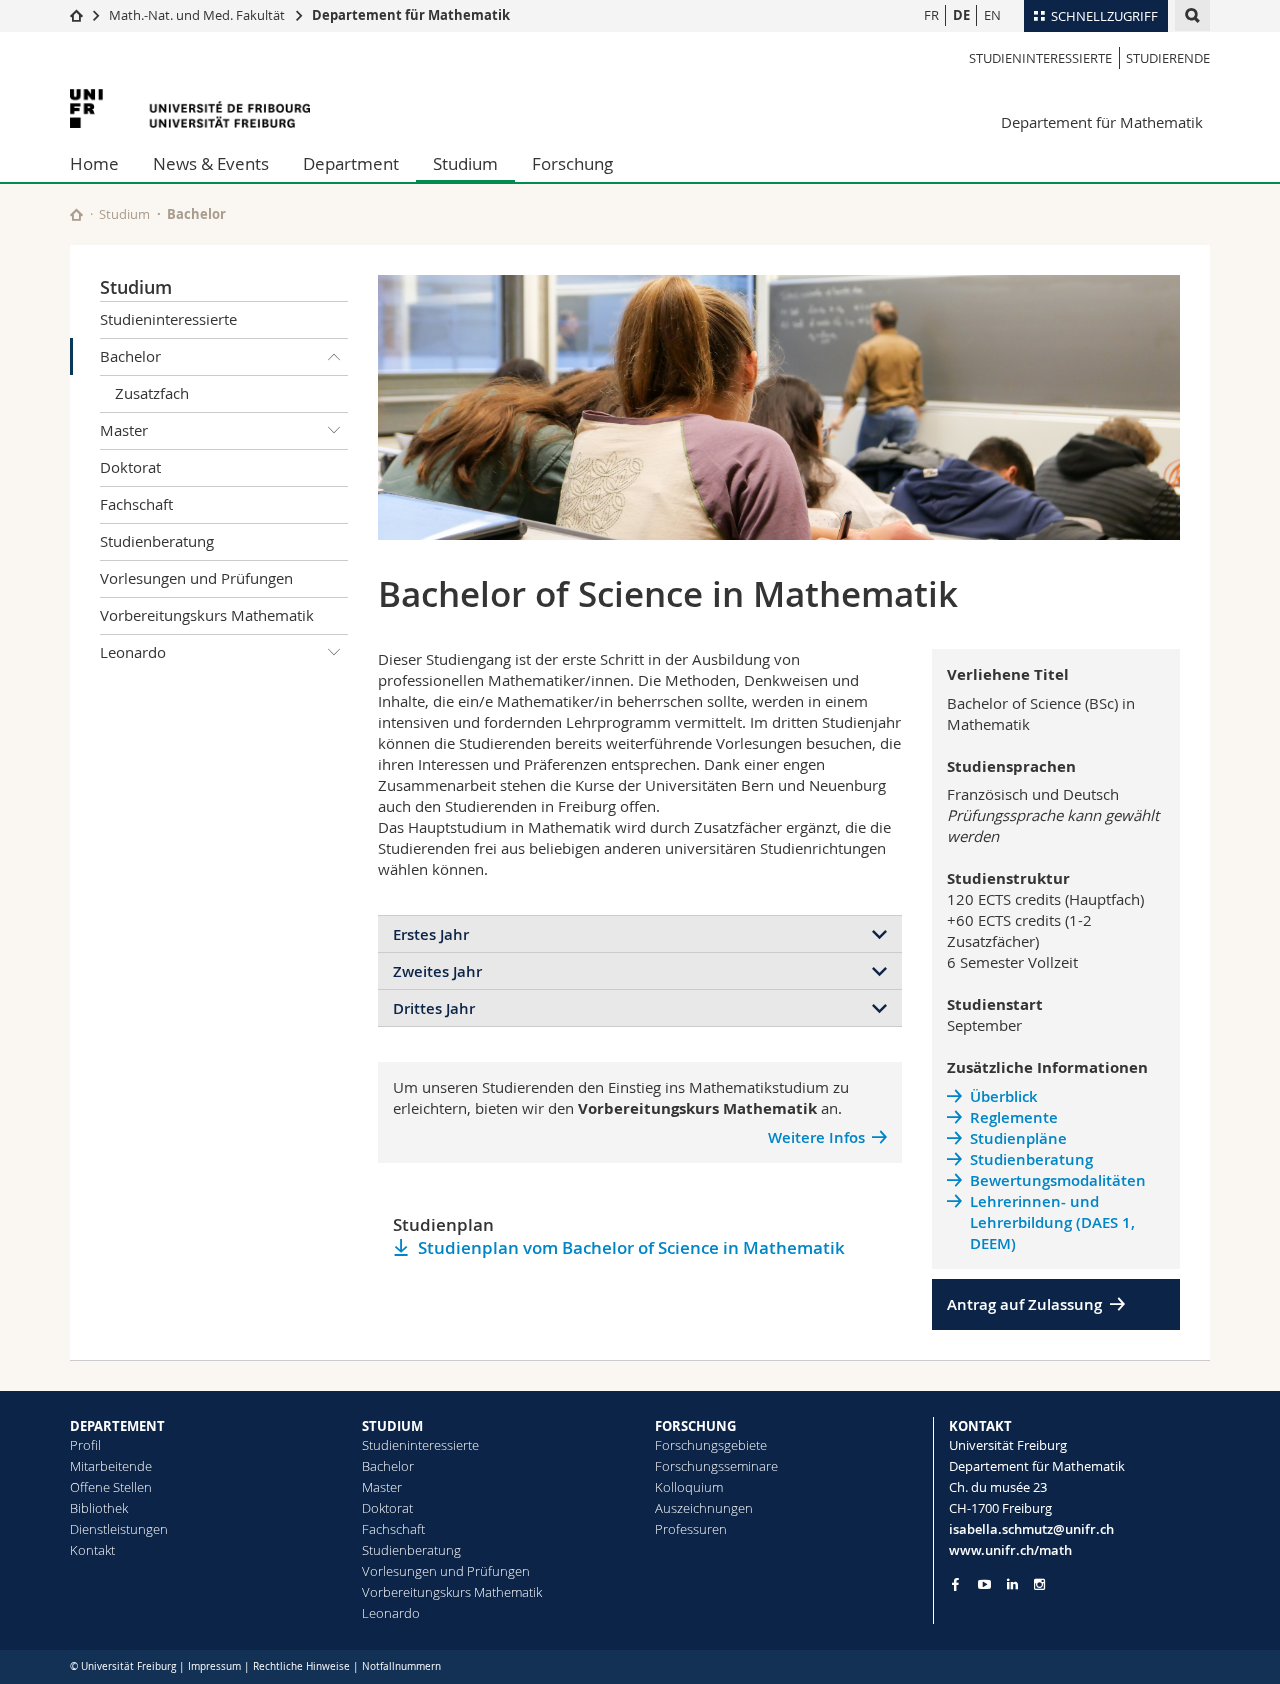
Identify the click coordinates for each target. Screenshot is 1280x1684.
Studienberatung (157, 541)
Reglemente (1014, 1117)
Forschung (572, 163)
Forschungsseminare (716, 1466)
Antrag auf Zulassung (1024, 1304)
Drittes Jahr (434, 1008)
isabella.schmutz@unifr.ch (1031, 1529)
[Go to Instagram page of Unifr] (1039, 1584)
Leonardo (133, 652)
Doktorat (130, 467)
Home (94, 163)
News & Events (211, 163)
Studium (465, 163)
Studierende (1168, 58)
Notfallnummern (401, 1666)
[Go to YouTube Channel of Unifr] (984, 1584)
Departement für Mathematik (411, 15)
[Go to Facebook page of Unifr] (955, 1584)
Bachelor (130, 356)
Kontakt (92, 1550)
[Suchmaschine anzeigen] (1192, 15)
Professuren (691, 1529)
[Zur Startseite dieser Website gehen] (76, 214)
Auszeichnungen (704, 1508)
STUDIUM (392, 1426)
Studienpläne (1018, 1138)
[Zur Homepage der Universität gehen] (190, 108)
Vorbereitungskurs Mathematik (207, 615)
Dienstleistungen (119, 1529)
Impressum (214, 1666)
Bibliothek (99, 1508)
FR (931, 15)
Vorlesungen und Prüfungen (196, 578)
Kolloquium (689, 1487)
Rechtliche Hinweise (301, 1666)
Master (124, 430)
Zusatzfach (152, 393)
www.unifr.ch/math (1010, 1550)
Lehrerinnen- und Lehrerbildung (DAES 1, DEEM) (1052, 1222)
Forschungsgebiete (711, 1445)
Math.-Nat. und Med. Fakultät (197, 15)
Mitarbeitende (111, 1466)
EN (992, 15)
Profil (85, 1445)
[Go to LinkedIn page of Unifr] (1012, 1584)
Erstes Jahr (431, 934)
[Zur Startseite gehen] (76, 15)
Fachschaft (136, 504)
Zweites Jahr (437, 971)
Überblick (1004, 1096)
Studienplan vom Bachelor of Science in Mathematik (631, 1247)
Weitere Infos (816, 1137)
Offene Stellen (111, 1487)
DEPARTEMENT (117, 1426)
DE (961, 15)
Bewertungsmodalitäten (1058, 1180)
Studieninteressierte (1040, 58)
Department (351, 163)
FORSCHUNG (695, 1426)
